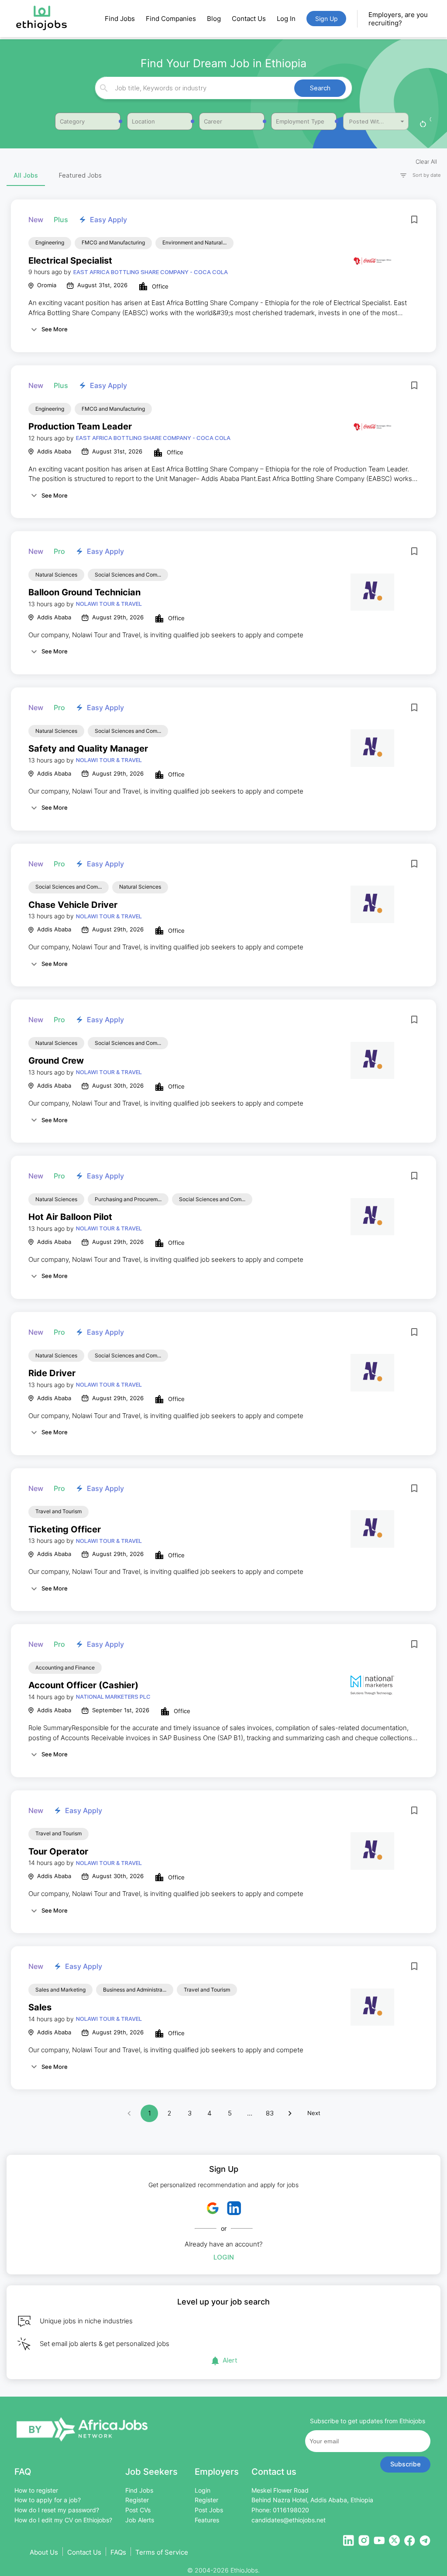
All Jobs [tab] (26, 175)
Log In (286, 19)
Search (320, 88)
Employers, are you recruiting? (398, 19)
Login (224, 2257)
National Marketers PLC (113, 1697)
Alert (230, 2360)
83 (270, 2113)
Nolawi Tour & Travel (109, 604)
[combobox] (222, 88)
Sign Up (327, 19)
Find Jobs (120, 19)
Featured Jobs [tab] (80, 175)
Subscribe (406, 2464)
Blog (214, 19)
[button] (416, 175)
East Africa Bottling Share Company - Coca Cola (151, 272)
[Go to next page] (290, 2113)
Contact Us (249, 19)
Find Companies (171, 19)
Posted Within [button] (368, 121)
